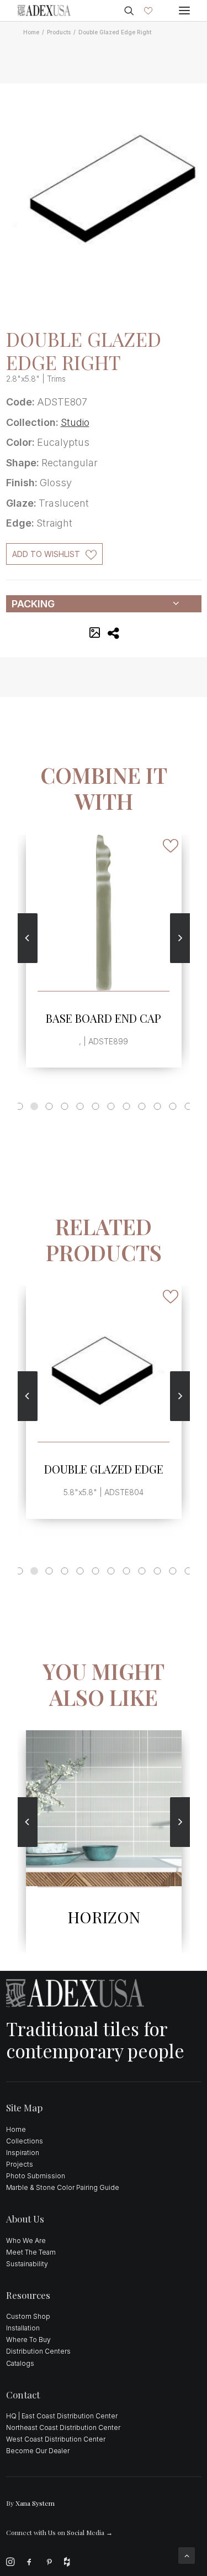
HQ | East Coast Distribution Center (62, 2416)
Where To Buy (28, 2340)
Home (31, 32)
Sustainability (27, 2264)
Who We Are (26, 2241)
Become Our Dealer (38, 2451)
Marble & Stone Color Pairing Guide (63, 2187)
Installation (23, 2328)
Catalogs (20, 2363)
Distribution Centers (38, 2351)
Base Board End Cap (104, 1018)
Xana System (35, 2503)
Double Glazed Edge (104, 1469)
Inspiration (23, 2153)
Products (59, 32)
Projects (20, 2164)
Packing (33, 604)
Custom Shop (28, 2316)
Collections (25, 2141)
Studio (75, 422)
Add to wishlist (46, 554)
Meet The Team (31, 2252)
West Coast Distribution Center (56, 2439)
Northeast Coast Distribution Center (63, 2427)
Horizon (104, 1917)
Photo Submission (36, 2176)
